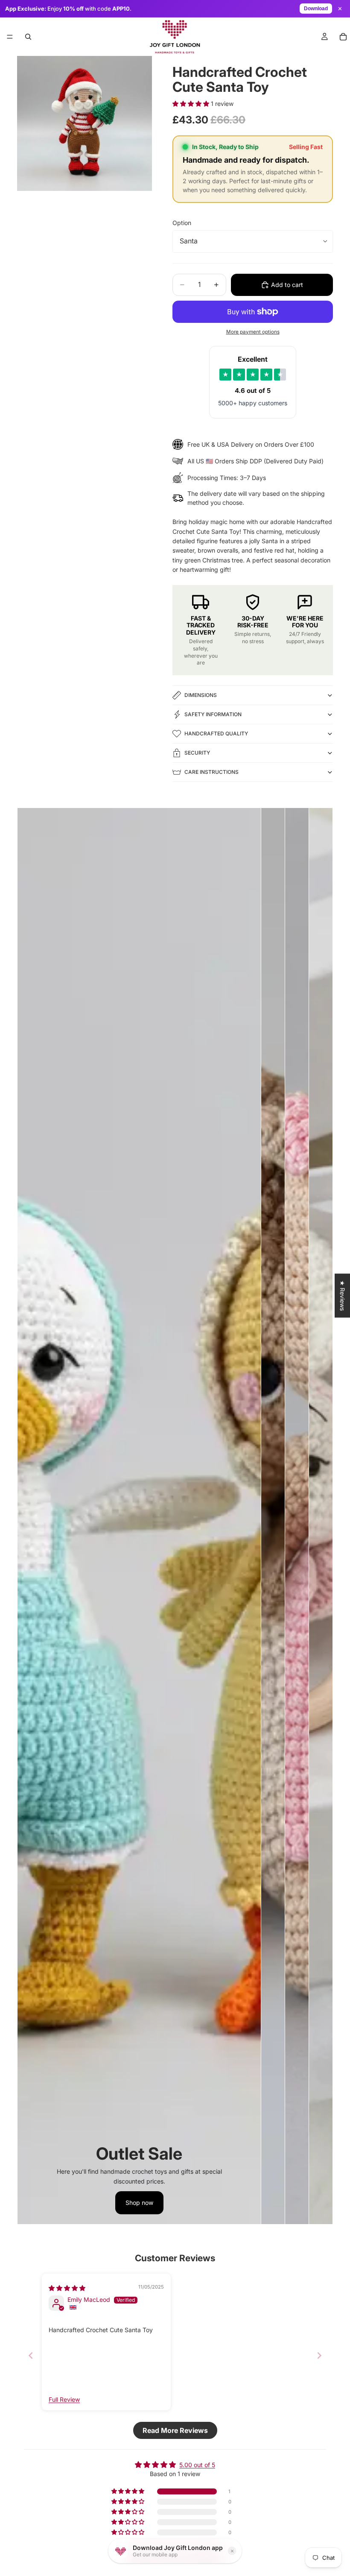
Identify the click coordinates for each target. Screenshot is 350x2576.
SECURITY (197, 753)
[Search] (28, 37)
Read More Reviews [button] (175, 2430)
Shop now (139, 2203)
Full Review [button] (64, 2399)
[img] (67, 2288)
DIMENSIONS (201, 695)
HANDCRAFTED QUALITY (216, 733)
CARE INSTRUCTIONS (211, 772)
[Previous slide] (31, 2355)
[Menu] (10, 37)
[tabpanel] (139, 1516)
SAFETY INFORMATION (213, 714)
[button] (192, 104)
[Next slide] (319, 2355)
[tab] (273, 1516)
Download (316, 9)
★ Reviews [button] (343, 1295)
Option (182, 223)
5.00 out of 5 (197, 2465)
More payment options (253, 332)
